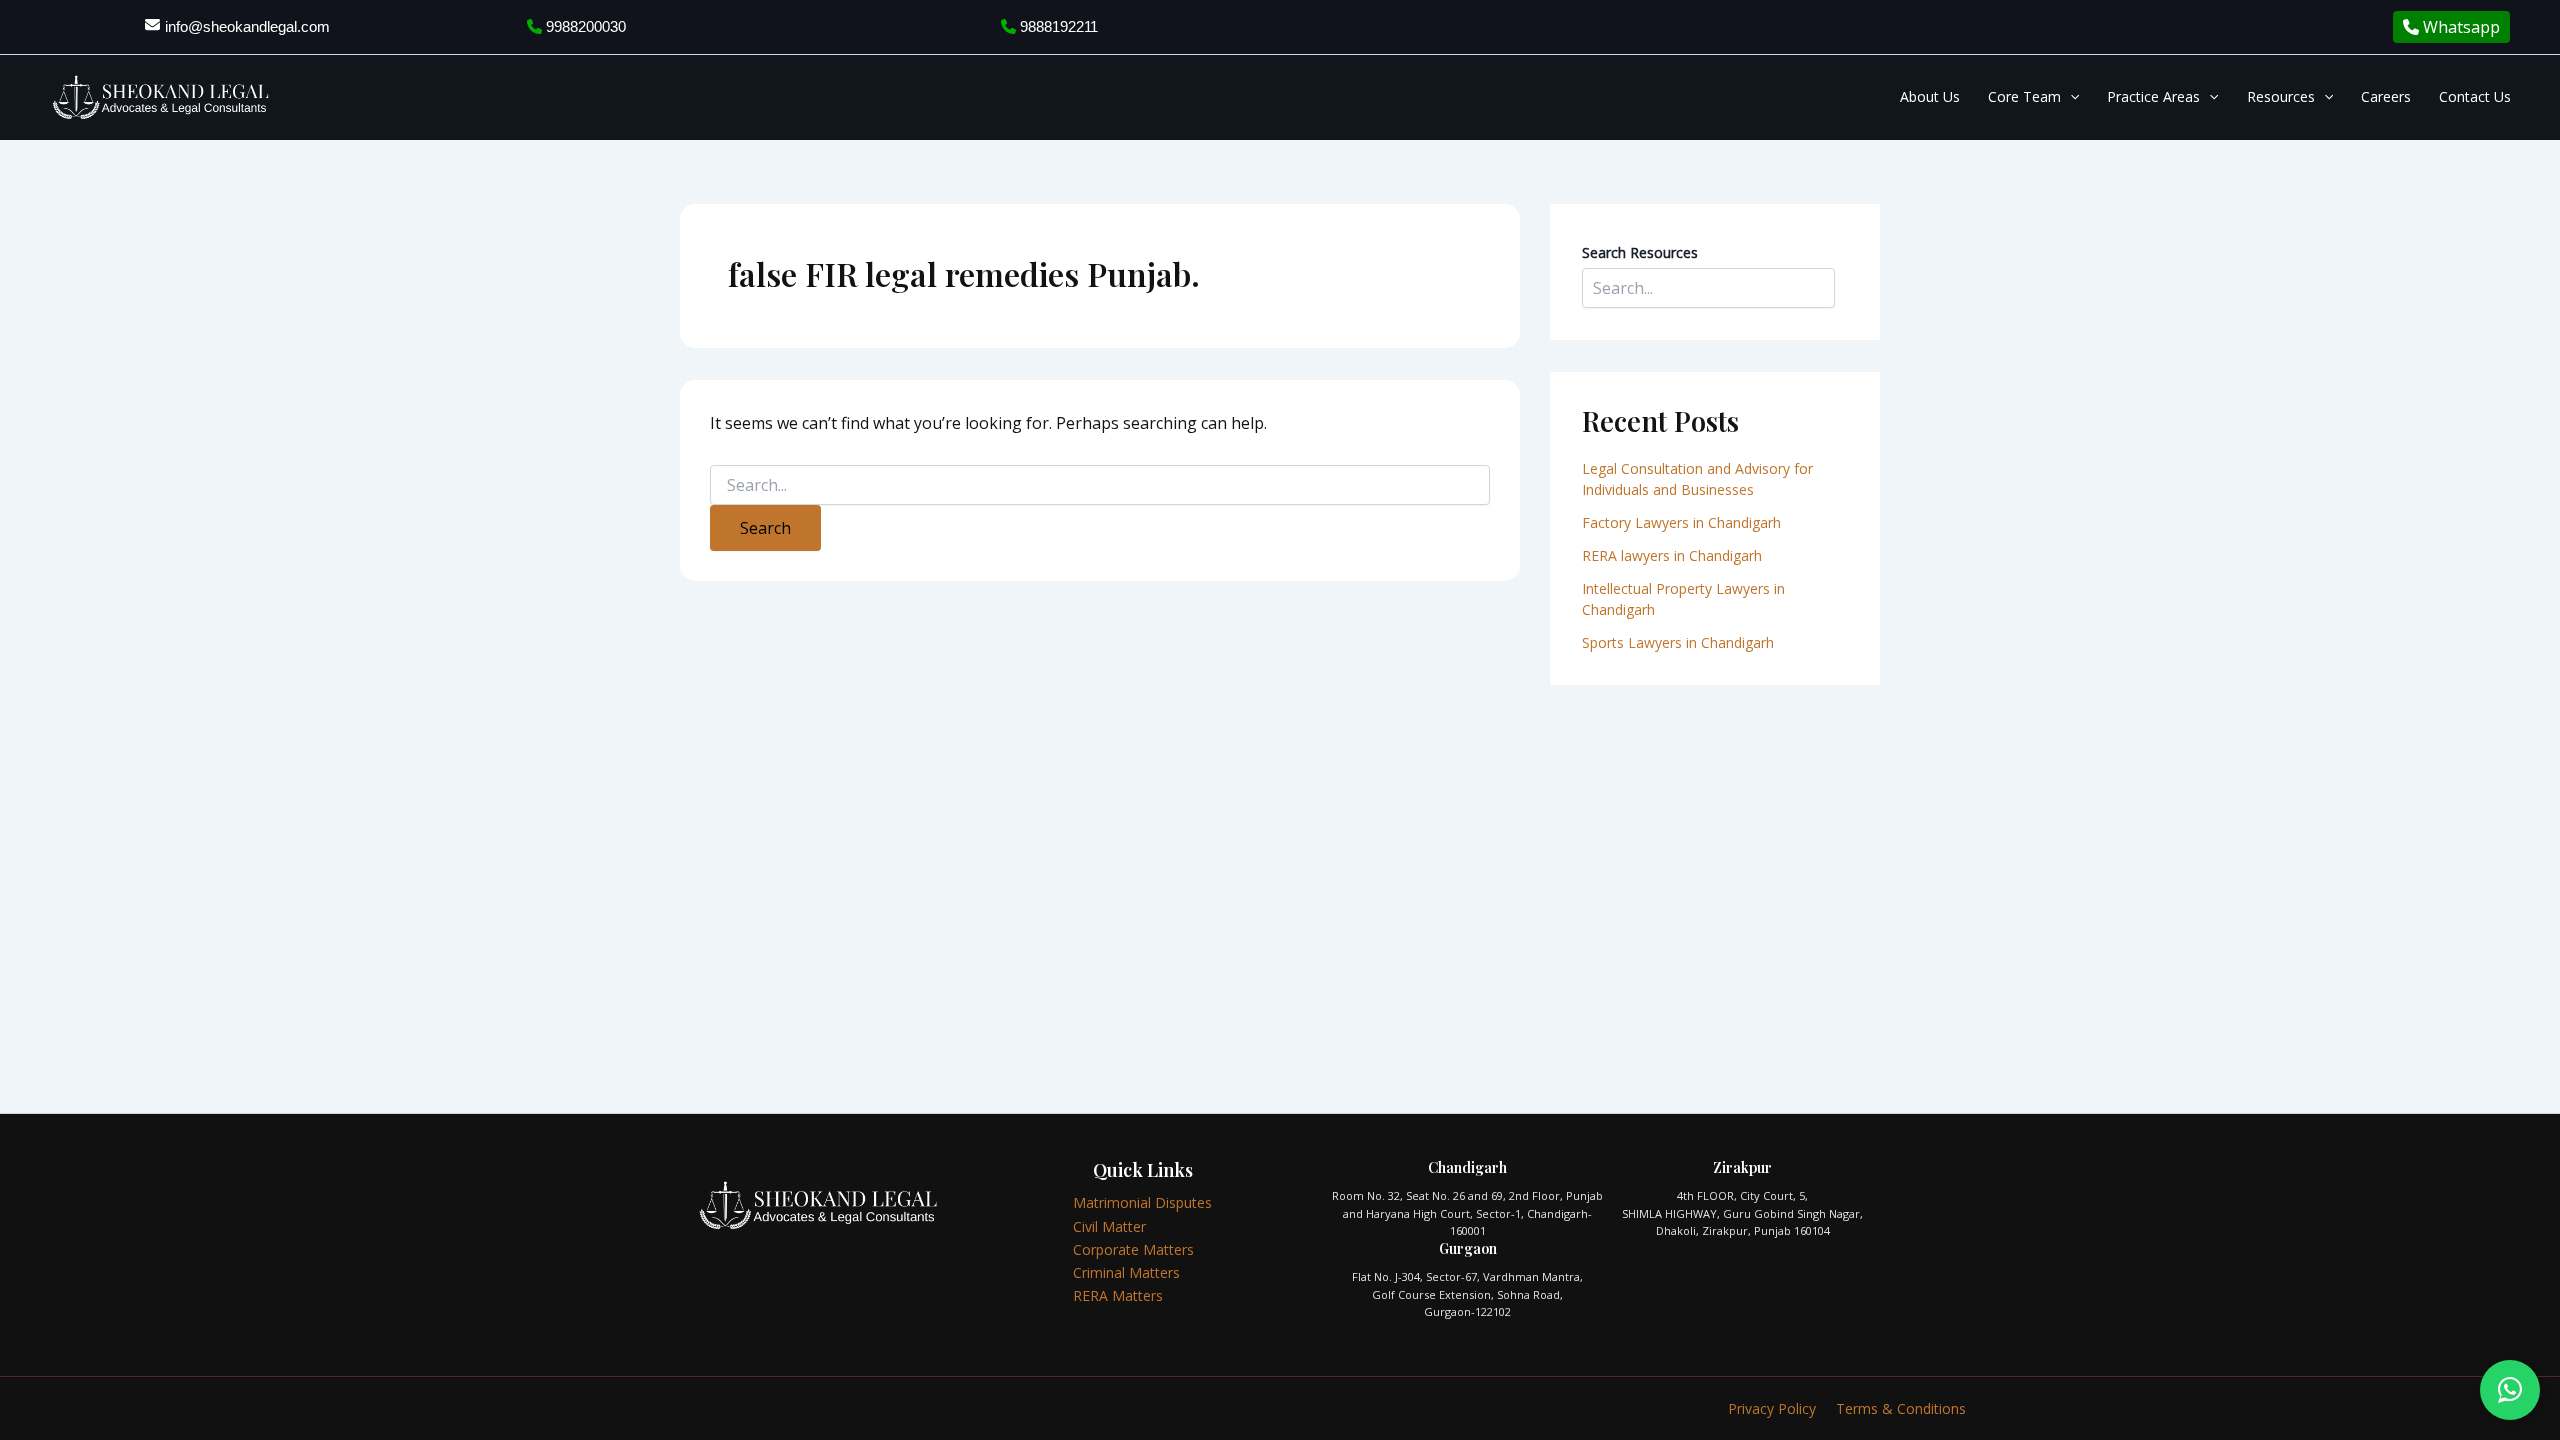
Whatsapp (2459, 27)
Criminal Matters (1126, 1272)
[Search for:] (1100, 485)
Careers (2386, 96)
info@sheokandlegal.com (247, 26)
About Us (1930, 96)
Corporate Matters (1133, 1249)
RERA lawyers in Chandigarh (1674, 555)
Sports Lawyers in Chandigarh (1678, 642)
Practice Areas (2153, 96)
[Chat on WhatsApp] (2510, 1390)
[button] (2070, 97)
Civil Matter (1109, 1226)
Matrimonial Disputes (1142, 1202)
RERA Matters (1118, 1295)
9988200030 (584, 26)
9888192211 (1057, 26)
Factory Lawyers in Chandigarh (1681, 522)
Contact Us (2475, 96)
